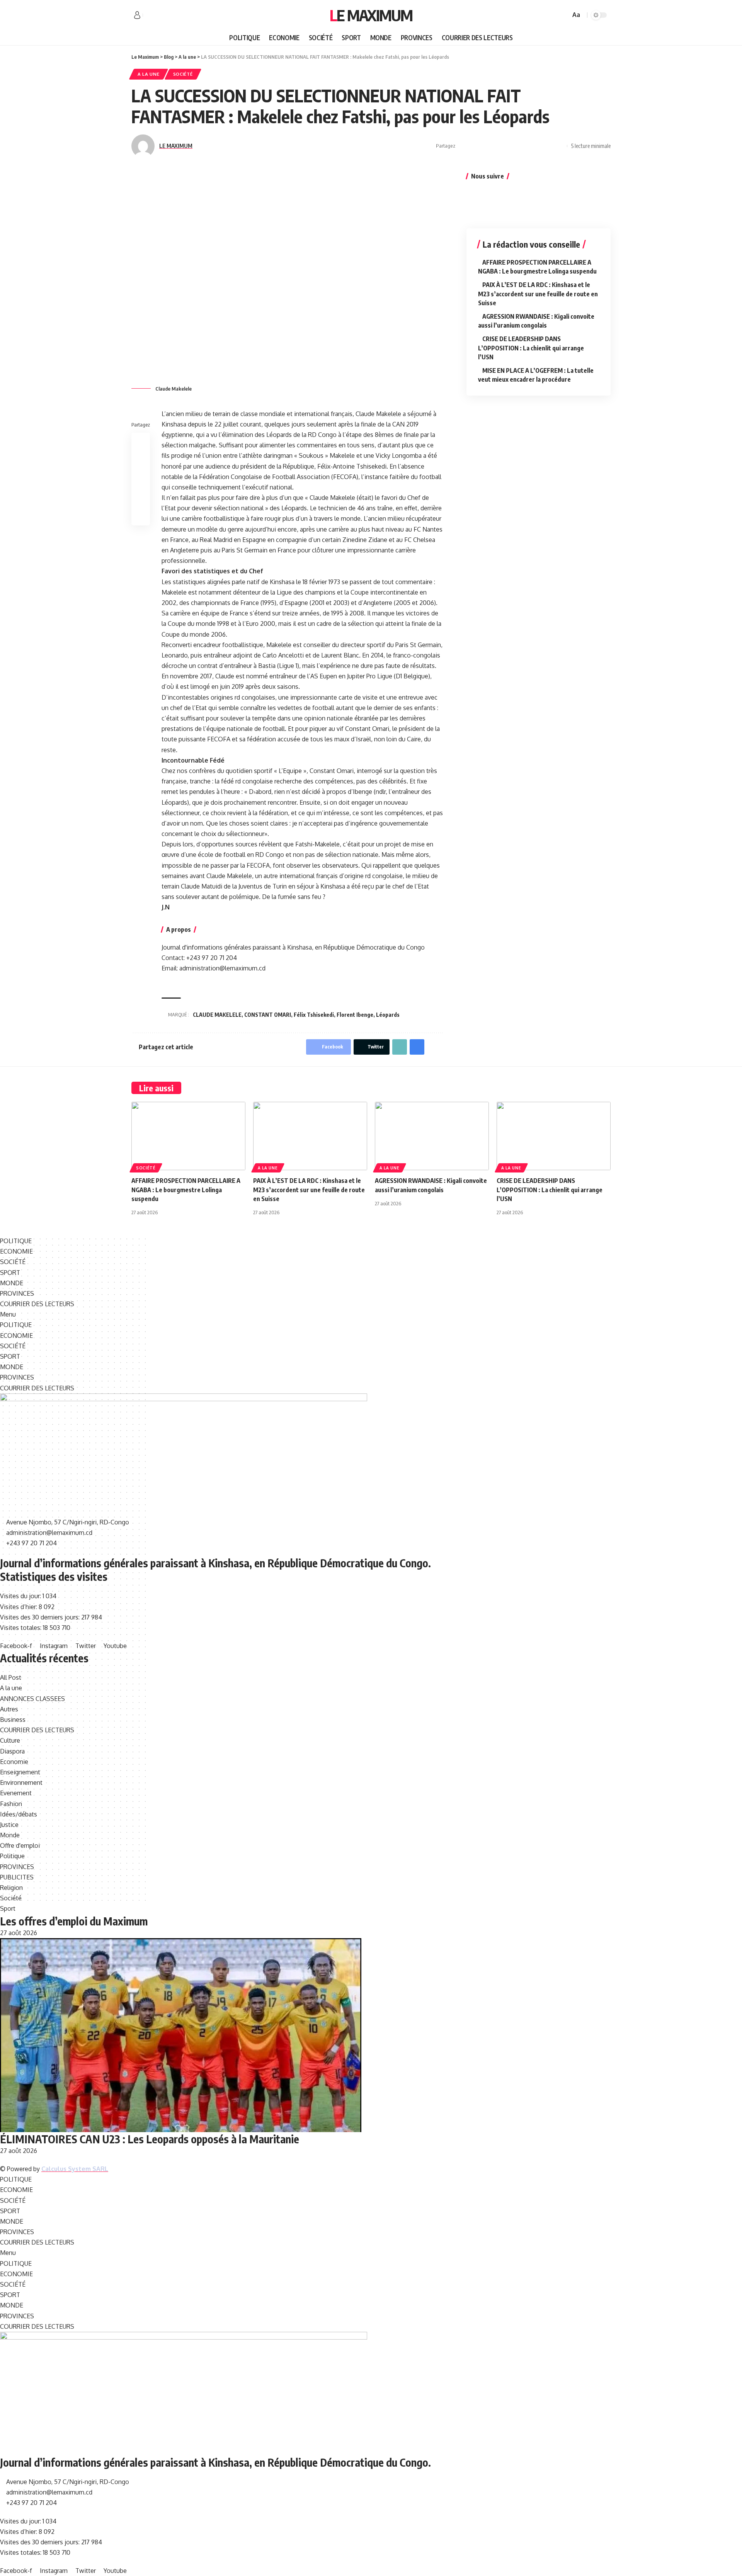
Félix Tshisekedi (314, 1015)
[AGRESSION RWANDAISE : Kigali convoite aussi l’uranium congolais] (432, 1136)
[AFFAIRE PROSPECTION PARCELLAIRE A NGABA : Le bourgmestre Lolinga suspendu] (188, 1136)
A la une (149, 74)
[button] (220, 1314)
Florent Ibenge (355, 1015)
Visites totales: (21, 1628)
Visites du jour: (21, 1596)
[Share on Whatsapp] (487, 146)
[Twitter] (158, 15)
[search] (563, 15)
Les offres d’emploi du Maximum (74, 1921)
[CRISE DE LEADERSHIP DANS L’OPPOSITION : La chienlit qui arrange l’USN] (554, 1136)
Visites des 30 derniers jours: (41, 1617)
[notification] (553, 15)
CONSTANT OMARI (268, 1015)
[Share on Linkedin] (499, 146)
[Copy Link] (535, 146)
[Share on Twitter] (475, 146)
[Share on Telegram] (511, 146)
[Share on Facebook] (463, 146)
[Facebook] (149, 15)
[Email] (523, 146)
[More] (559, 146)
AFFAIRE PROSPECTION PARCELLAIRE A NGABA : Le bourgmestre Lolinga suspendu (186, 1189)
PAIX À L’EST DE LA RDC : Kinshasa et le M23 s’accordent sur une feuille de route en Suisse (538, 294)
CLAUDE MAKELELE (217, 1015)
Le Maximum (371, 15)
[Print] (547, 146)
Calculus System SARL (75, 2169)
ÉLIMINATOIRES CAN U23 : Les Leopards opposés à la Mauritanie (150, 2139)
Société (183, 74)
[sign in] (137, 15)
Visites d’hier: (19, 1607)
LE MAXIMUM (176, 146)
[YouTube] (166, 15)
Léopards (388, 1015)
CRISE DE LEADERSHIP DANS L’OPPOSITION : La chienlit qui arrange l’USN (531, 348)
